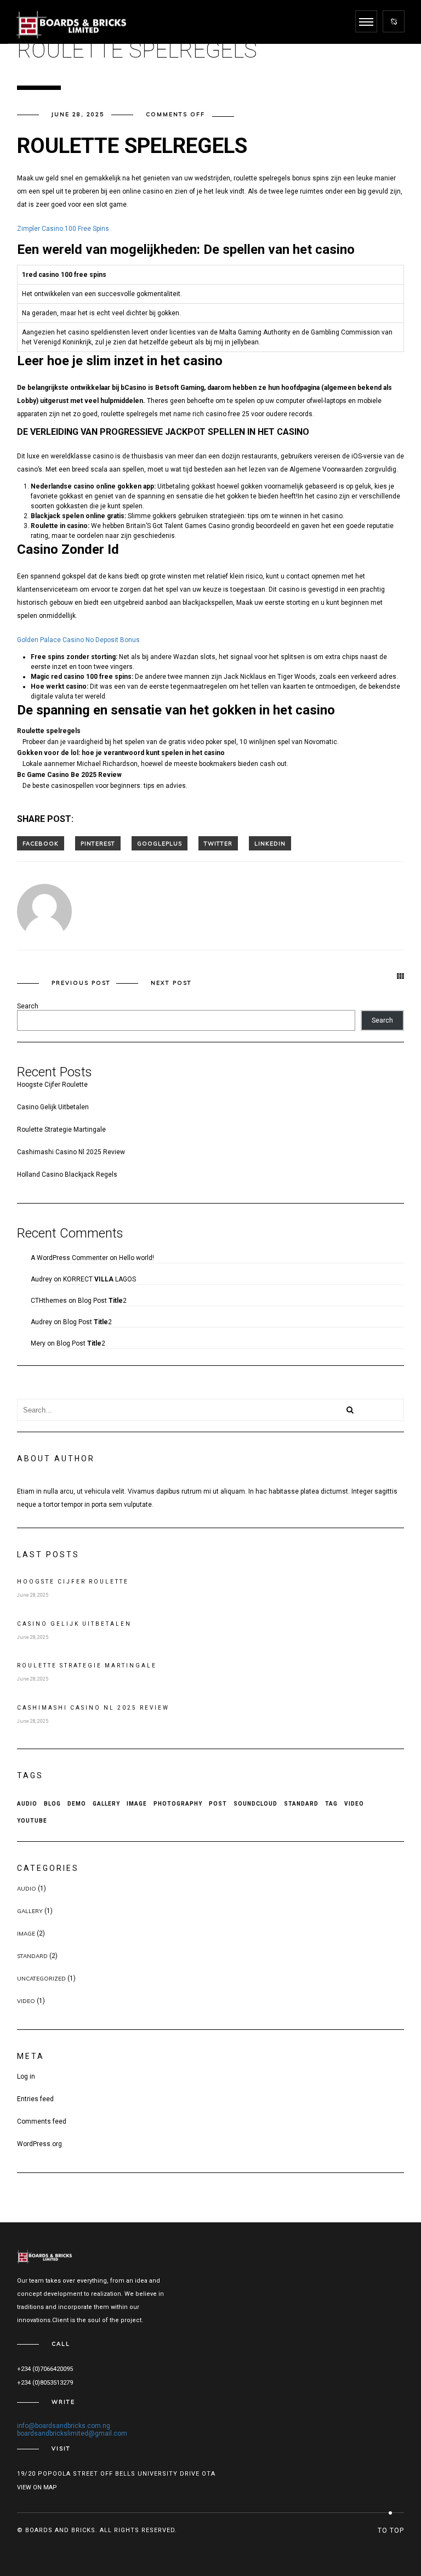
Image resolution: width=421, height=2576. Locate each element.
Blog (52, 1804)
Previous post (81, 983)
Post (218, 1804)
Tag (331, 1804)
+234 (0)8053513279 (45, 2383)
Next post (171, 983)
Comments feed (42, 2121)
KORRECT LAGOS (99, 1279)
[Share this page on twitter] (218, 843)
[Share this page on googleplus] (160, 843)
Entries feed (35, 2099)
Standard (301, 1804)
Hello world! (136, 1258)
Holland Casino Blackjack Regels (67, 1174)
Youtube (32, 1821)
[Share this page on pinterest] (98, 843)
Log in (26, 2076)
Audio (27, 1804)
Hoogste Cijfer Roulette (52, 1085)
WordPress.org (39, 2144)
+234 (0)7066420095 (45, 2369)
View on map (37, 2487)
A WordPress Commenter (69, 1258)
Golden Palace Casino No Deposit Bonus (78, 640)
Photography (178, 1804)
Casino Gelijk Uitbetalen (53, 1107)
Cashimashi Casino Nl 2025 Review (71, 1152)
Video (354, 1804)
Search (28, 1006)
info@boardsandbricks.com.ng (64, 2426)
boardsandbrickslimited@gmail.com (72, 2433)
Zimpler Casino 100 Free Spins (63, 229)
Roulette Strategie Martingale (61, 1130)
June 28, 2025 (78, 114)
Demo (77, 1804)
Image (137, 1804)
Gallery (106, 1804)
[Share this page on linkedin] (270, 843)
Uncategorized (41, 1979)
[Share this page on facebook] (41, 843)
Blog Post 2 (102, 1301)
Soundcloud (255, 1804)
